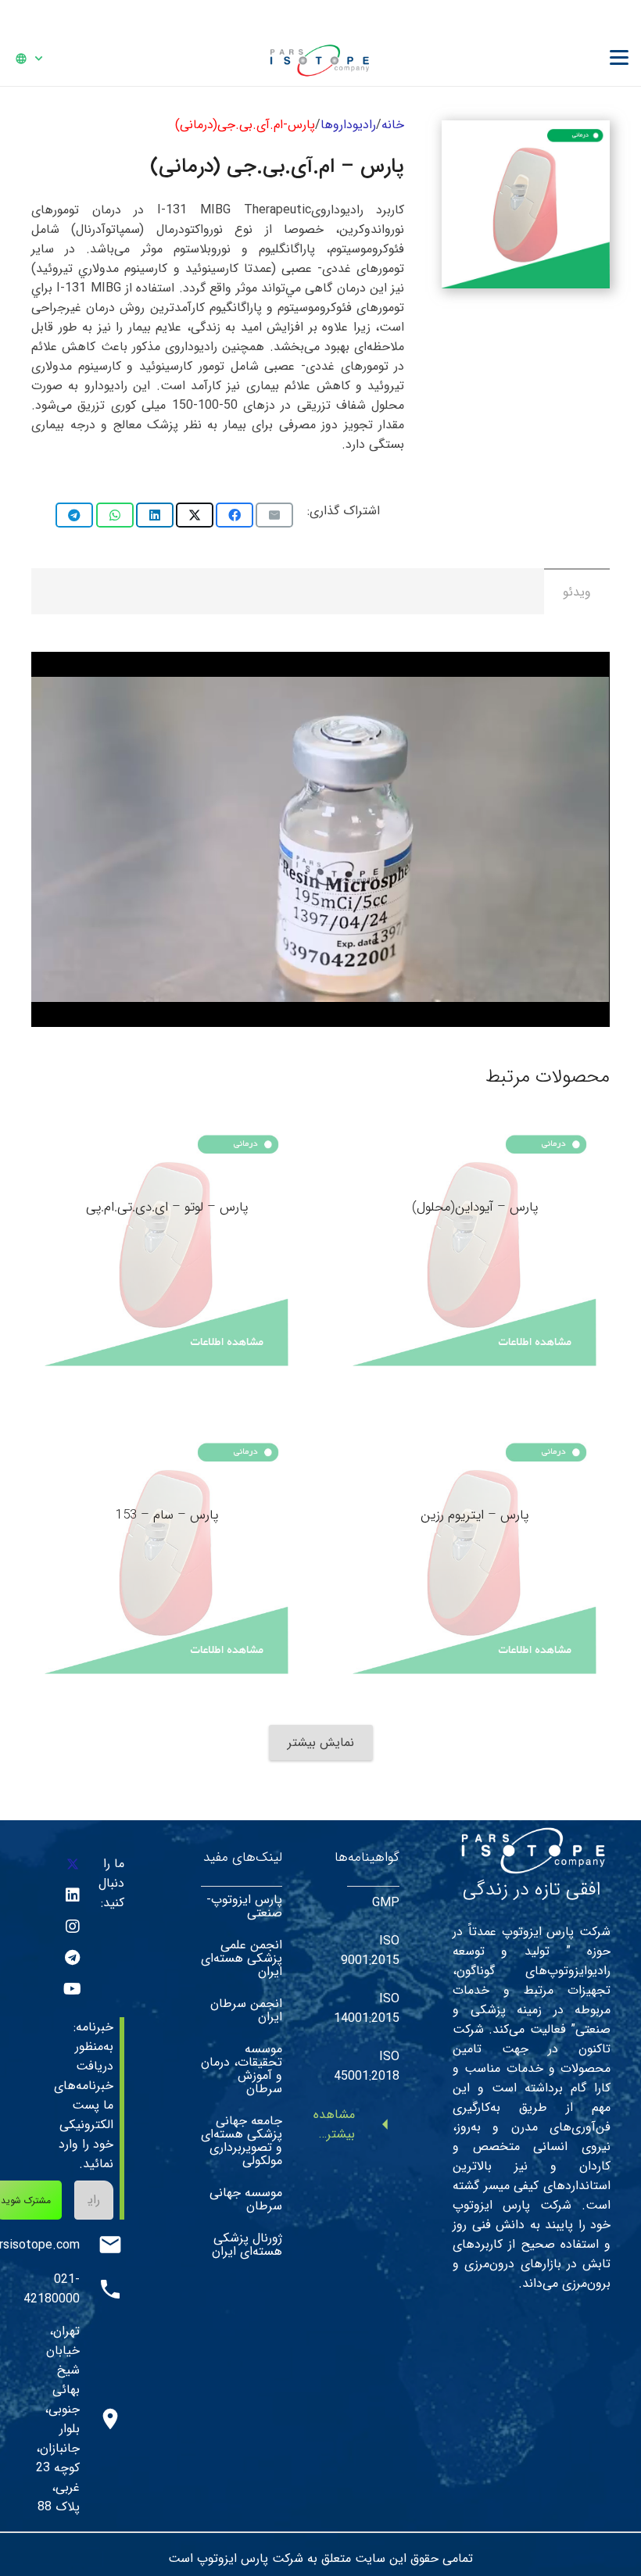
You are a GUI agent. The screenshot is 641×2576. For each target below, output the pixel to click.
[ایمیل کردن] (274, 515)
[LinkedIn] (73, 1895)
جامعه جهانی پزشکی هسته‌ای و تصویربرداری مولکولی (242, 2141)
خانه (393, 125)
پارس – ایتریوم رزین (474, 1515)
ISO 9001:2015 (370, 1951)
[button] (619, 58)
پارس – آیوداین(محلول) (475, 1207)
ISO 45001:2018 (367, 2066)
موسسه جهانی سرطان (246, 2199)
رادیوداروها (348, 125)
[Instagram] (73, 1927)
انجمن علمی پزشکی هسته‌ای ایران (242, 1958)
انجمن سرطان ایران (246, 2010)
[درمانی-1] (526, 204)
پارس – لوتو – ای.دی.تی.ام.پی (167, 1207)
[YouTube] (73, 1989)
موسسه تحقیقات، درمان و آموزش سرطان (242, 2069)
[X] (73, 1864)
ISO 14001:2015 (367, 2009)
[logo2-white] (532, 1849)
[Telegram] (73, 1958)
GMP (386, 1903)
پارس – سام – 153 (167, 1515)
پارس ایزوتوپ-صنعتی (244, 1906)
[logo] (319, 59)
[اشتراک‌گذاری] (235, 515)
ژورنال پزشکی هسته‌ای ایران (247, 2245)
